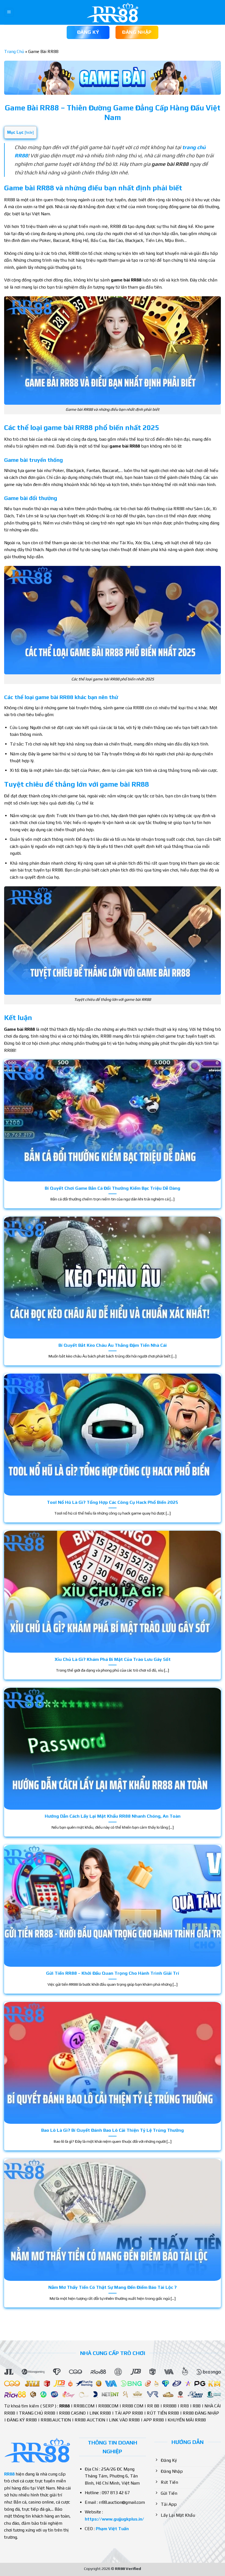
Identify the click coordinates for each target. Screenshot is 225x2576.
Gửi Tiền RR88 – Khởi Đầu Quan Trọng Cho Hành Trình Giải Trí (113, 1973)
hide (29, 132)
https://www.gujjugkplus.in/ (114, 2519)
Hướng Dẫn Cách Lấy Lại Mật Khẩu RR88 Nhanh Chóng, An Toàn (113, 1816)
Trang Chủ (14, 51)
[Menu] (9, 12)
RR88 (9, 2474)
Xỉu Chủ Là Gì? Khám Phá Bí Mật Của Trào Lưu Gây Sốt (113, 1659)
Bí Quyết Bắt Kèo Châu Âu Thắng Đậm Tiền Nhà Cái (113, 1345)
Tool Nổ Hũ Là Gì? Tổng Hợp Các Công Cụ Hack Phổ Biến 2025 (113, 1502)
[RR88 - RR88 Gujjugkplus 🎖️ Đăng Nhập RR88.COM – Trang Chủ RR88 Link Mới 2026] (113, 12)
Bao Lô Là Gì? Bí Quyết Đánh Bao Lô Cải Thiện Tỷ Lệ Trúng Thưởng (113, 2130)
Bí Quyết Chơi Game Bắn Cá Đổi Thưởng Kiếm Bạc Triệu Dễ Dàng (113, 1188)
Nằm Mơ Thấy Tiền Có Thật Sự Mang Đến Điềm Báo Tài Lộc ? (113, 2287)
